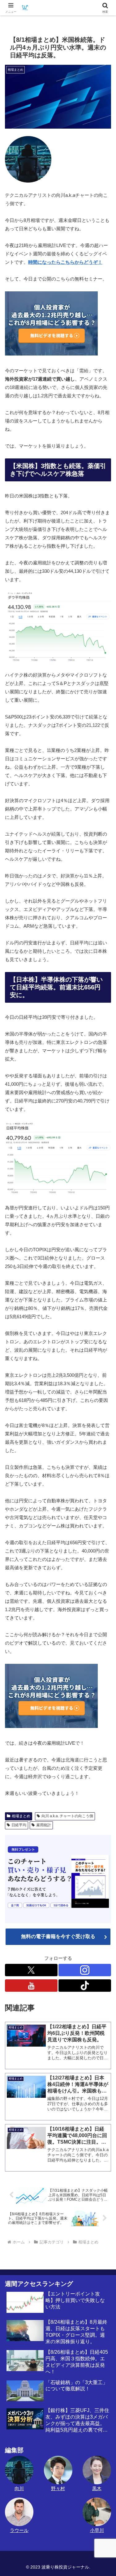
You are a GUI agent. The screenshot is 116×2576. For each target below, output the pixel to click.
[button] (104, 1446)
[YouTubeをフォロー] (31, 1986)
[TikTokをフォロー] (85, 1986)
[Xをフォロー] (31, 1970)
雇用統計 (44, 1825)
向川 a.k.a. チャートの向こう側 (67, 1816)
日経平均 (19, 1825)
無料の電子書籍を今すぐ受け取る (58, 1936)
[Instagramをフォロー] (85, 1970)
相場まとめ (21, 1816)
